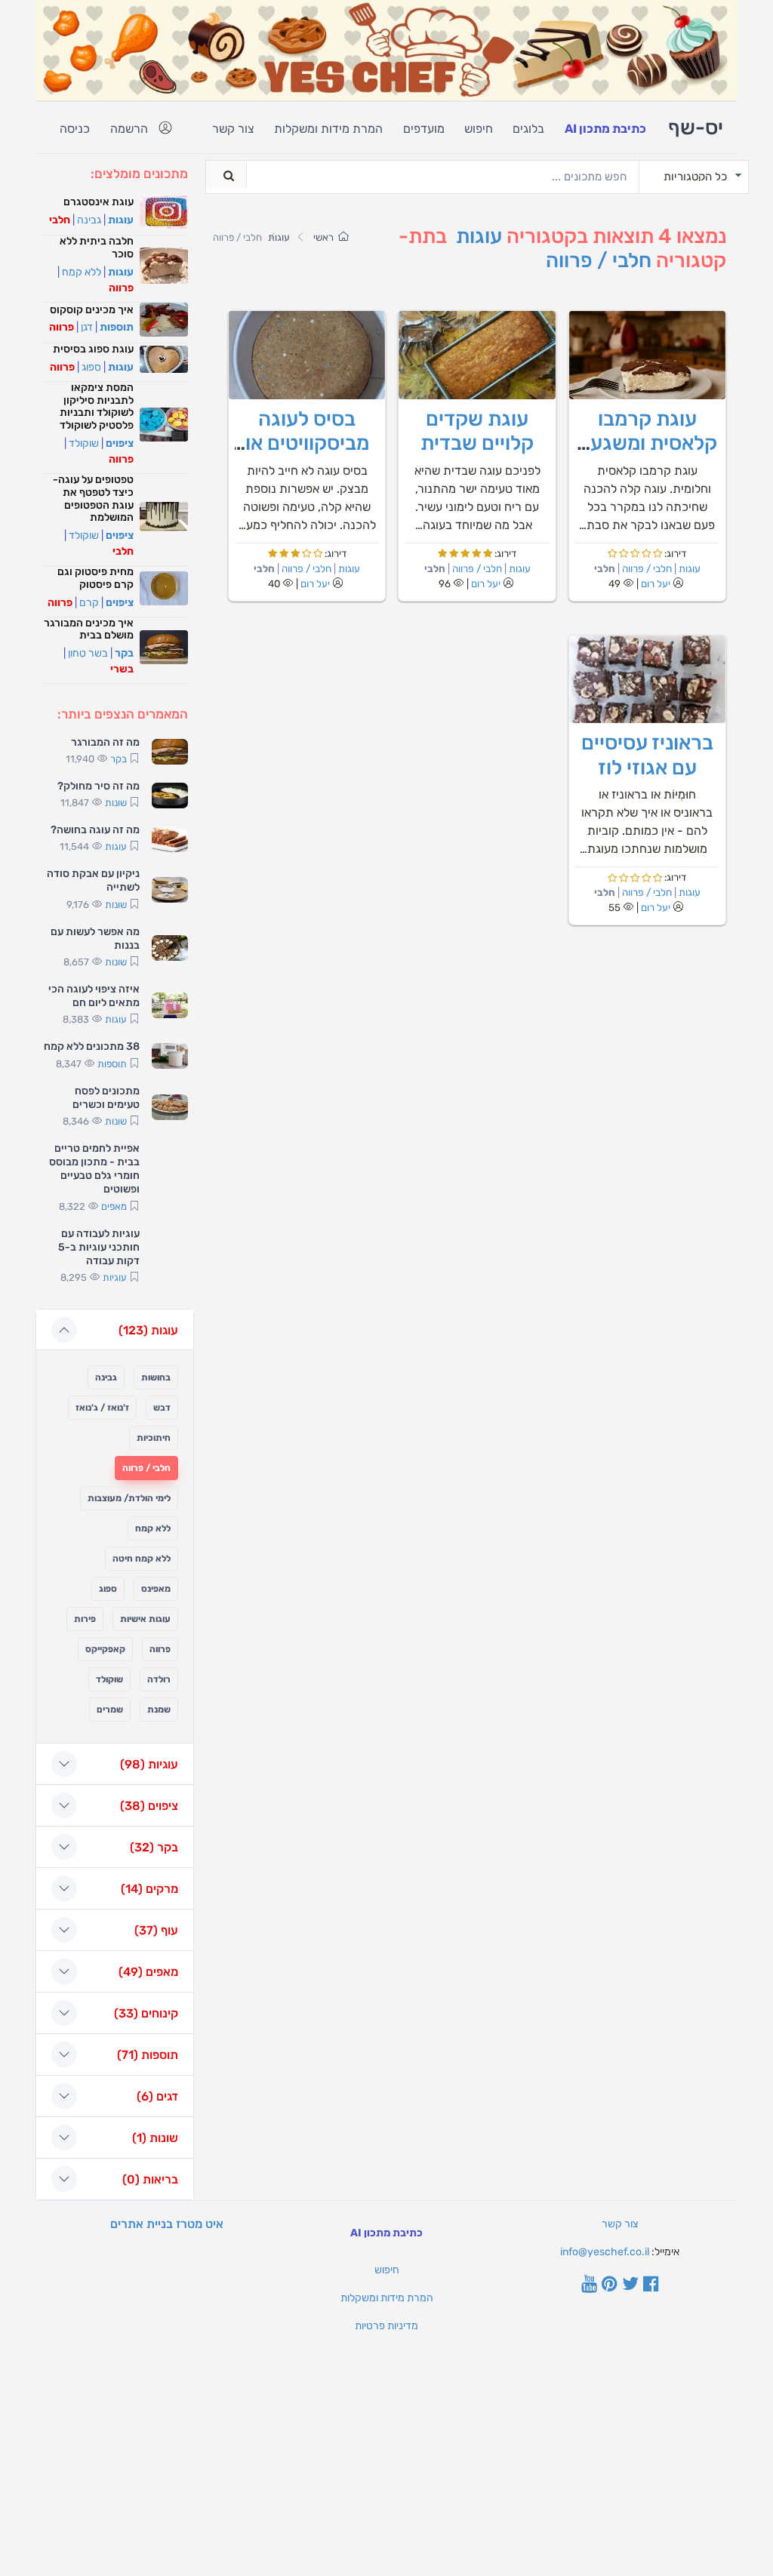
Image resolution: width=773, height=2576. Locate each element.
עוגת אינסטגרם (99, 202)
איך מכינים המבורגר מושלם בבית (89, 629)
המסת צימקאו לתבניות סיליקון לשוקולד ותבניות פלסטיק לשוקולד (97, 406)
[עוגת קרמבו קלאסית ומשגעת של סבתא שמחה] (647, 355)
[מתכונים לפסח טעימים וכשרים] (170, 1107)
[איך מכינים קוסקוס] (164, 320)
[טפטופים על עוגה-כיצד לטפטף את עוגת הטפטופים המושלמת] (164, 516)
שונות (116, 803)
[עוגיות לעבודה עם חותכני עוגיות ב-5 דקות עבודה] (170, 1257)
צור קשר (233, 129)
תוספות (117, 327)
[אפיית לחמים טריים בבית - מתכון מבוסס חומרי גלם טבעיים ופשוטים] (170, 1178)
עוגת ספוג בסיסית (93, 349)
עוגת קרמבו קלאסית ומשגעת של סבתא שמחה (647, 443)
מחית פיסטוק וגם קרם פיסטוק (95, 578)
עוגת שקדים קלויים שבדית (477, 431)
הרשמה (129, 129)
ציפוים (120, 443)
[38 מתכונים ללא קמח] (170, 1056)
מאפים (114, 1206)
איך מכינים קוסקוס (92, 310)
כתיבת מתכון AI (605, 129)
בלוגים (528, 129)
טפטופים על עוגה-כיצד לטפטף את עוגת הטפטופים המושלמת (93, 499)
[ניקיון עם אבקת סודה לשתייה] (170, 890)
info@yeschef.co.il (605, 2252)
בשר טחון (88, 653)
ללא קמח (82, 272)
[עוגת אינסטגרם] (164, 212)
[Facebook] (651, 2285)
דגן (87, 327)
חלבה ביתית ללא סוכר (97, 248)
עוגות (479, 236)
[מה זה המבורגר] (170, 752)
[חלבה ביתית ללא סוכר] (164, 266)
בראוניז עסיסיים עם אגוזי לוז (647, 755)
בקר (124, 653)
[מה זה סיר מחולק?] (170, 796)
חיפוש (479, 129)
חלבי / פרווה (599, 260)
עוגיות (115, 1277)
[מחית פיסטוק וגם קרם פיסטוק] (164, 588)
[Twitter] (630, 2285)
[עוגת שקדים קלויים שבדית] (477, 355)
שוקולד (84, 443)
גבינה (89, 220)
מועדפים (424, 129)
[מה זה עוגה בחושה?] (170, 839)
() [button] (148, 1330)
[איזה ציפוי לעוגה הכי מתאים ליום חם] (170, 1005)
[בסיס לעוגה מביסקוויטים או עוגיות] (307, 355)
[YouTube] (589, 2285)
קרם (89, 603)
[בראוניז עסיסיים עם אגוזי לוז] (647, 680)
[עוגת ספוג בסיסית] (164, 359)
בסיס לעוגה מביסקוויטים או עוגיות (307, 443)
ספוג (91, 367)
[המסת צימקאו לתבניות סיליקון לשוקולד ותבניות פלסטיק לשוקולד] (164, 425)
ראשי (323, 237)
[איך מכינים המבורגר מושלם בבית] (164, 647)
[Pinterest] (610, 2285)
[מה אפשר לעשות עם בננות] (170, 948)
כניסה (75, 129)
